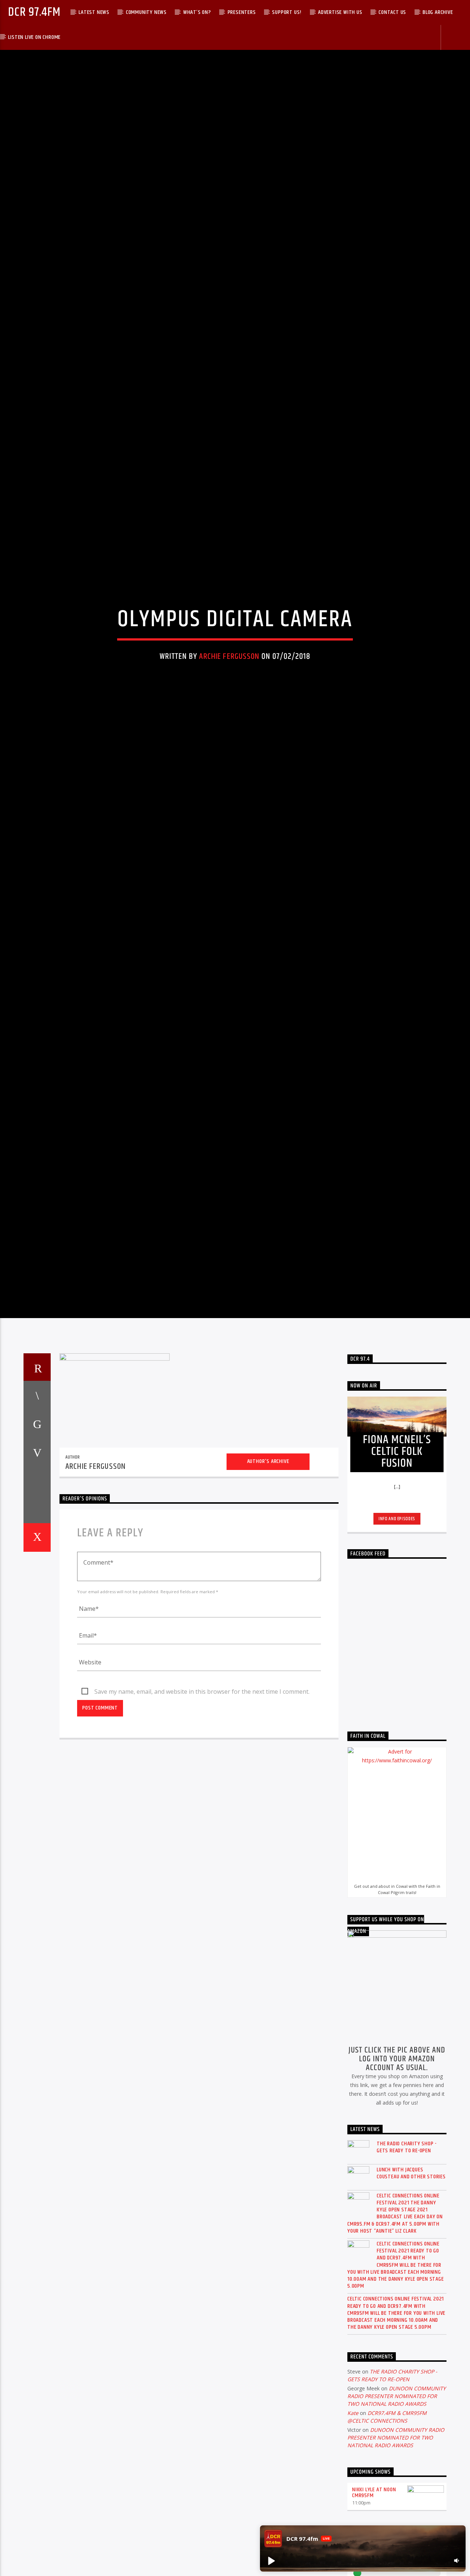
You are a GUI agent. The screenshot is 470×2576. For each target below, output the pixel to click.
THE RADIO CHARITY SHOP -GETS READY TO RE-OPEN (407, 2266)
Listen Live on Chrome (34, 37)
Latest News (94, 12)
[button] (271, 2561)
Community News (146, 12)
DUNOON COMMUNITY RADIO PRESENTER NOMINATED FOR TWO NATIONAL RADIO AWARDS (397, 2515)
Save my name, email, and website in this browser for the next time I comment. (202, 1810)
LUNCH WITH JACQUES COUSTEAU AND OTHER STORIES (411, 2292)
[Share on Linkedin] (37, 1599)
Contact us (392, 12)
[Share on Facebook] (37, 1514)
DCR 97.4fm (34, 12)
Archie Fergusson (229, 711)
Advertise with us (340, 12)
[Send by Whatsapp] (37, 1628)
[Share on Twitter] (37, 1542)
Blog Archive (438, 12)
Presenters (242, 12)
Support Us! (287, 12)
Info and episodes (397, 1637)
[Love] (37, 1656)
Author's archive (268, 1580)
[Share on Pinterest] (37, 1571)
